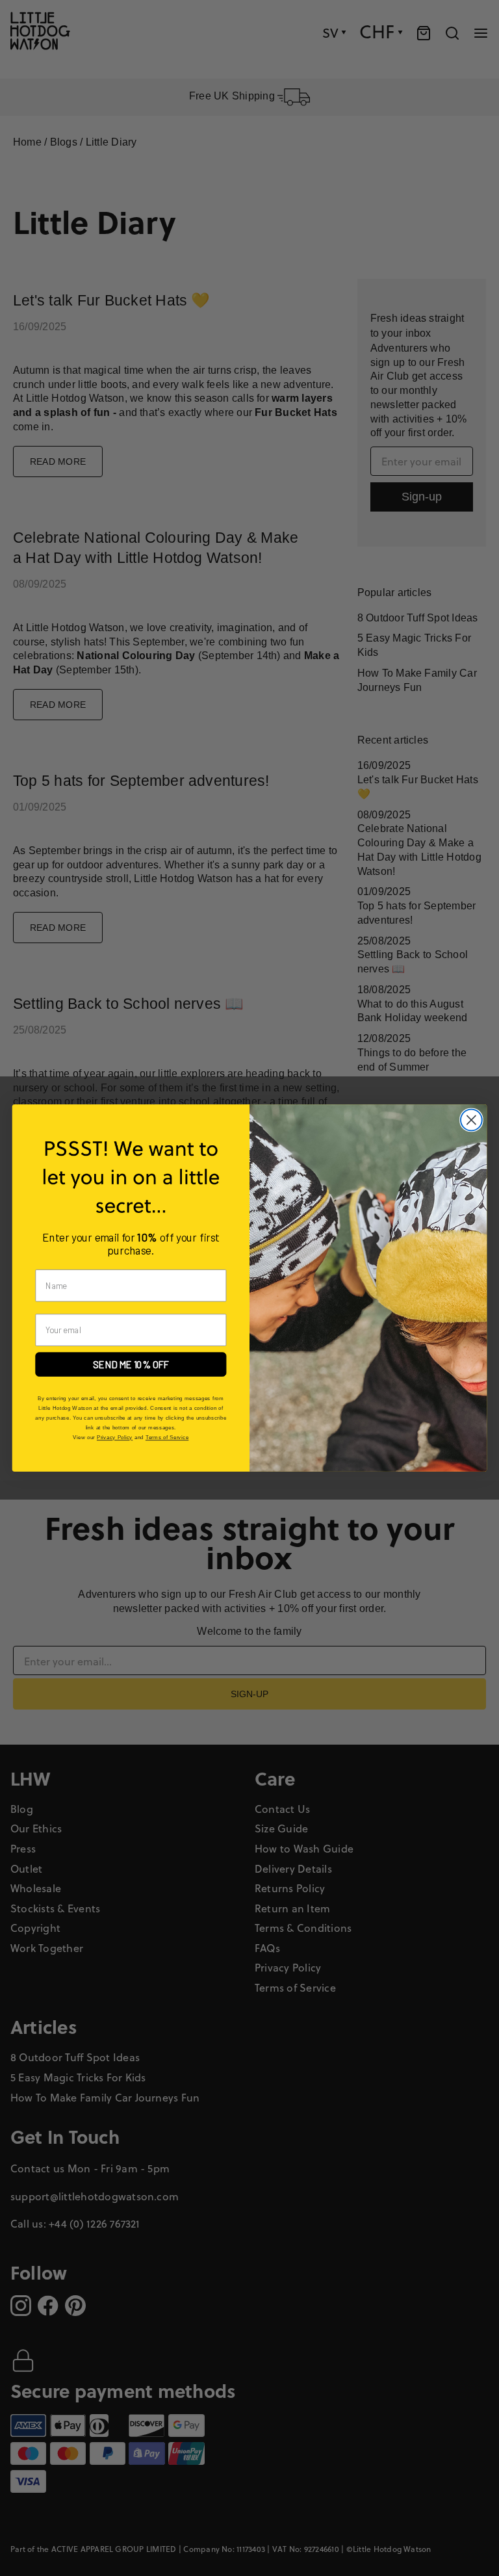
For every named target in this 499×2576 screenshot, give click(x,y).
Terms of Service (167, 1438)
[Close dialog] (471, 1120)
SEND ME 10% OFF (131, 1364)
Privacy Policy (115, 1438)
